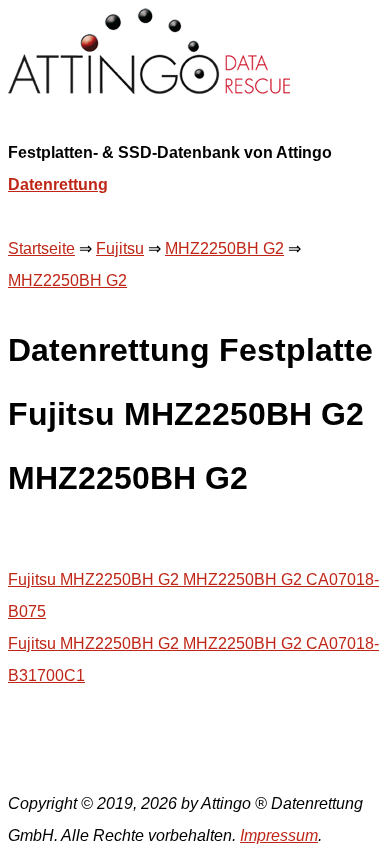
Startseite (41, 248)
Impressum (279, 835)
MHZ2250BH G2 (224, 248)
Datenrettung (58, 184)
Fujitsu (120, 248)
